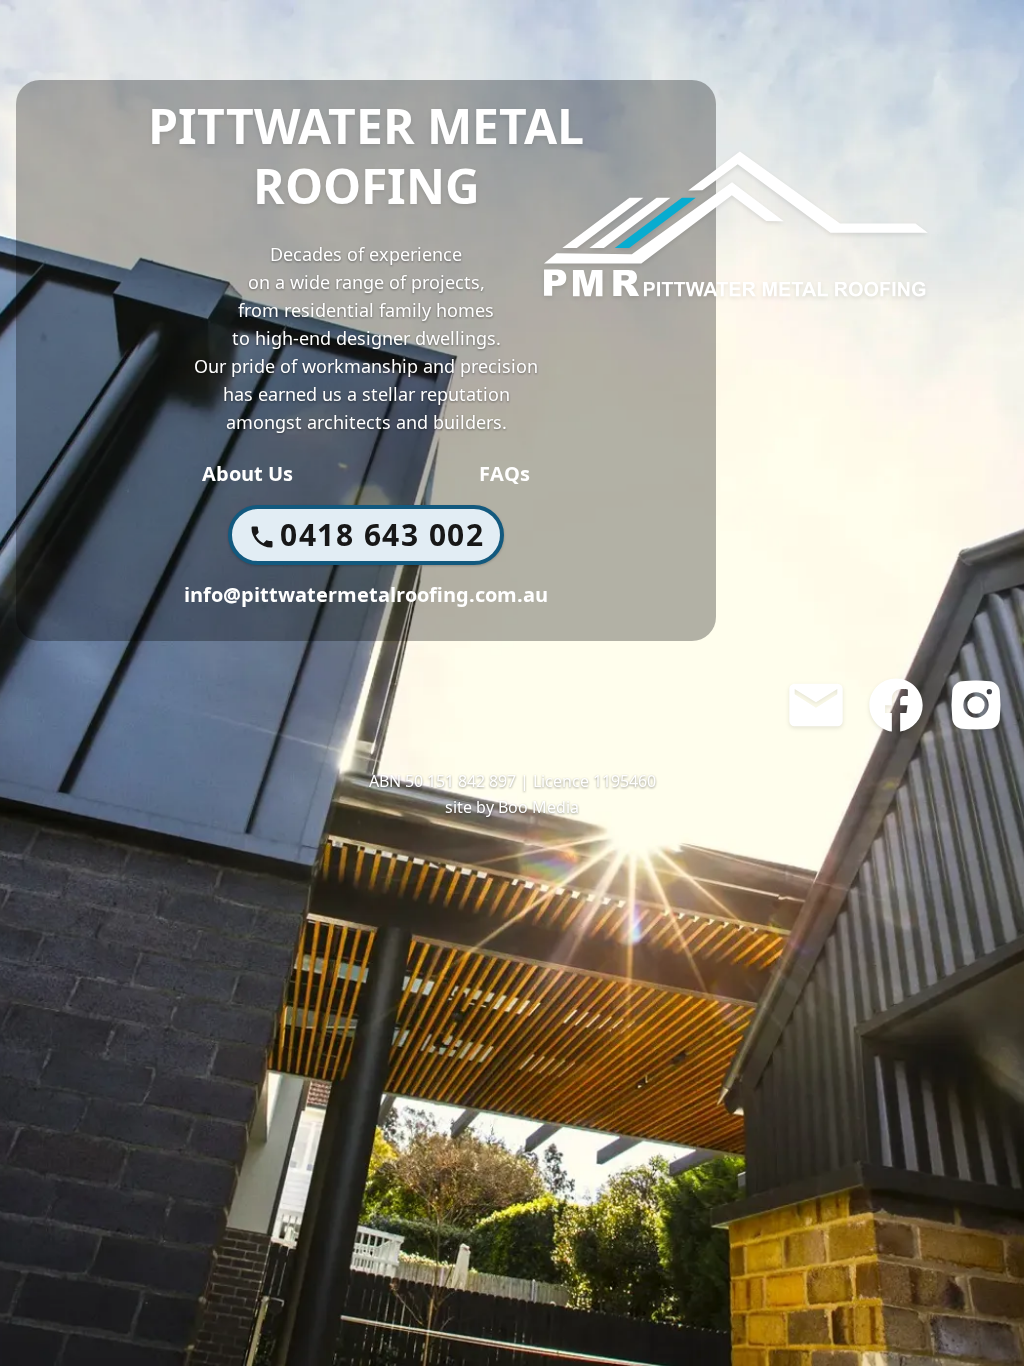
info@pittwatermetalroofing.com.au (366, 594)
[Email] (816, 705)
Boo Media (538, 807)
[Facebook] (896, 705)
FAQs (504, 473)
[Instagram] (976, 705)
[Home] (736, 224)
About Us (247, 473)
